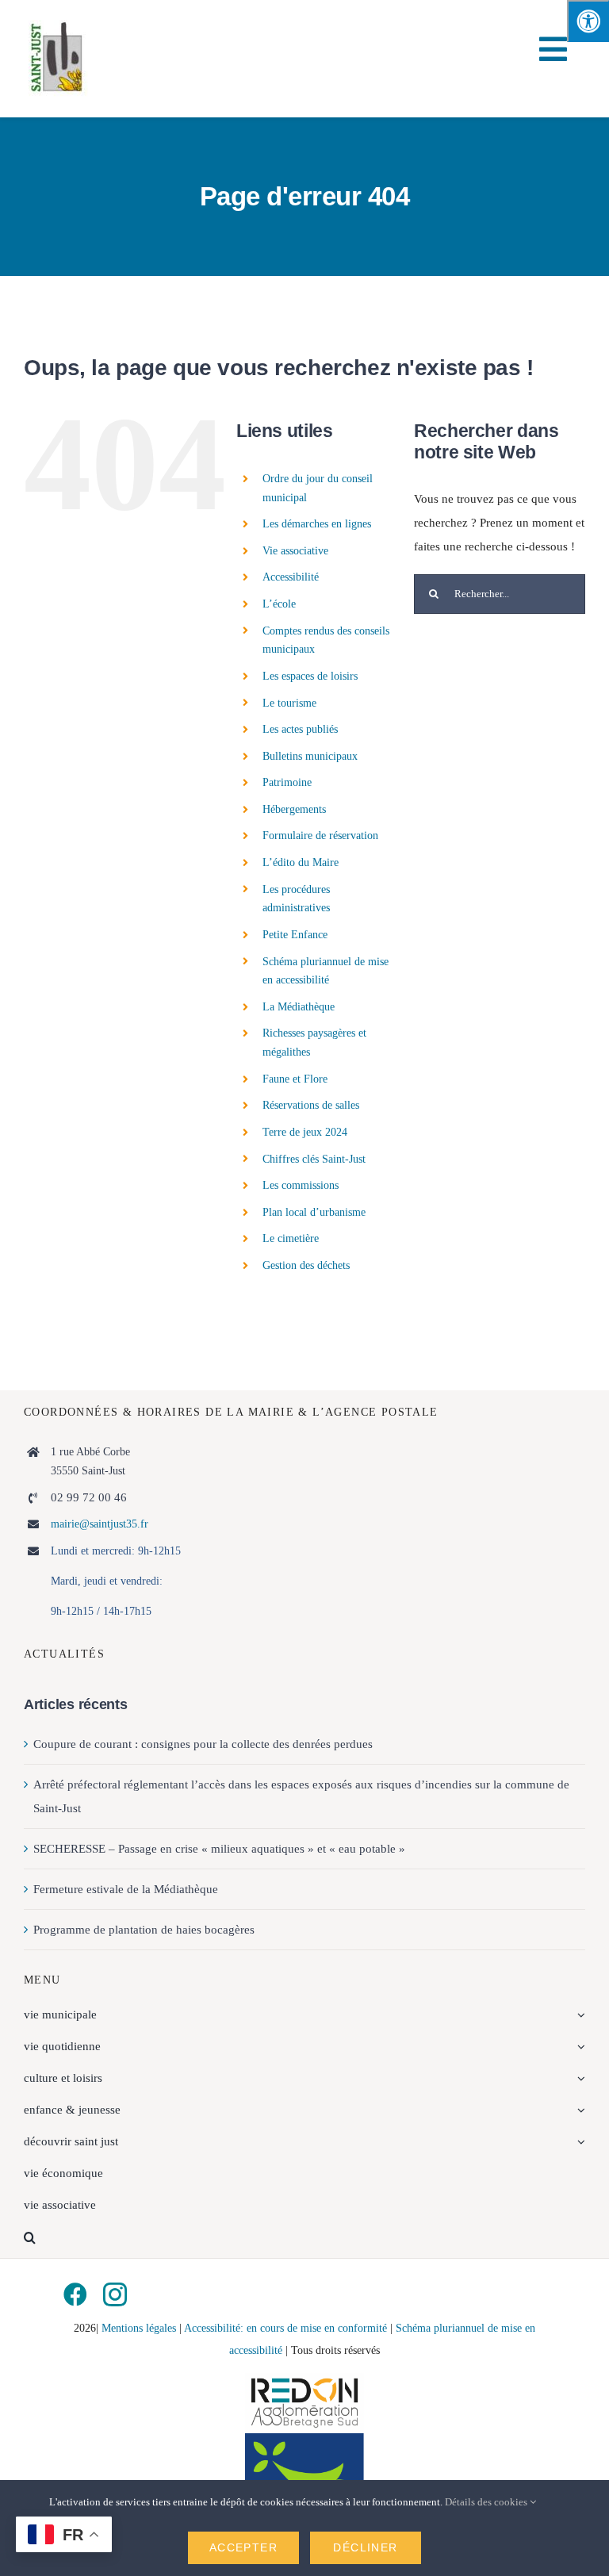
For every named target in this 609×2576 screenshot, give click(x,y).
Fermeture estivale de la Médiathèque (126, 1889)
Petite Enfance (295, 935)
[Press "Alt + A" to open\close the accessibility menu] (588, 21)
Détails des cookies (487, 2502)
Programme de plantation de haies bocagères (144, 1930)
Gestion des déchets (306, 1265)
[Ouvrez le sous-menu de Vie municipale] (579, 2014)
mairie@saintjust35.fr (100, 1524)
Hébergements (294, 809)
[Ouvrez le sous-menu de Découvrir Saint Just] (579, 2141)
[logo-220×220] (58, 25)
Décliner (365, 2547)
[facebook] (75, 2294)
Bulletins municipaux (310, 756)
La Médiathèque (299, 1007)
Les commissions (301, 1185)
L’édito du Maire (301, 862)
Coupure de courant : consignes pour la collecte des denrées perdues (203, 1744)
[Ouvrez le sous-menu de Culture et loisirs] (579, 2078)
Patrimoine (287, 782)
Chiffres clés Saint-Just (314, 1159)
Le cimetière (291, 1238)
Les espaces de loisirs (310, 676)
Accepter (243, 2547)
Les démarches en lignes (317, 524)
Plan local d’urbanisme (314, 1212)
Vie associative (295, 551)
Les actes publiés (300, 729)
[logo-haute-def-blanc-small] (304, 2379)
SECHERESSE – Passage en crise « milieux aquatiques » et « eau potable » (219, 1849)
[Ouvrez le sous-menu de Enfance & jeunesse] (579, 2110)
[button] (304, 2237)
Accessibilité (291, 577)
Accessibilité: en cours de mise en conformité (287, 2328)
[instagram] (115, 2294)
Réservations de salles (311, 1105)
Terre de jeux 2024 (305, 1132)
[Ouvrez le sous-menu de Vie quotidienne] (579, 2046)
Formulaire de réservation (320, 836)
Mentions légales (139, 2328)
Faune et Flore (295, 1079)
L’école (279, 604)
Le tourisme (289, 703)
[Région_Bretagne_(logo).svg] (304, 2439)
